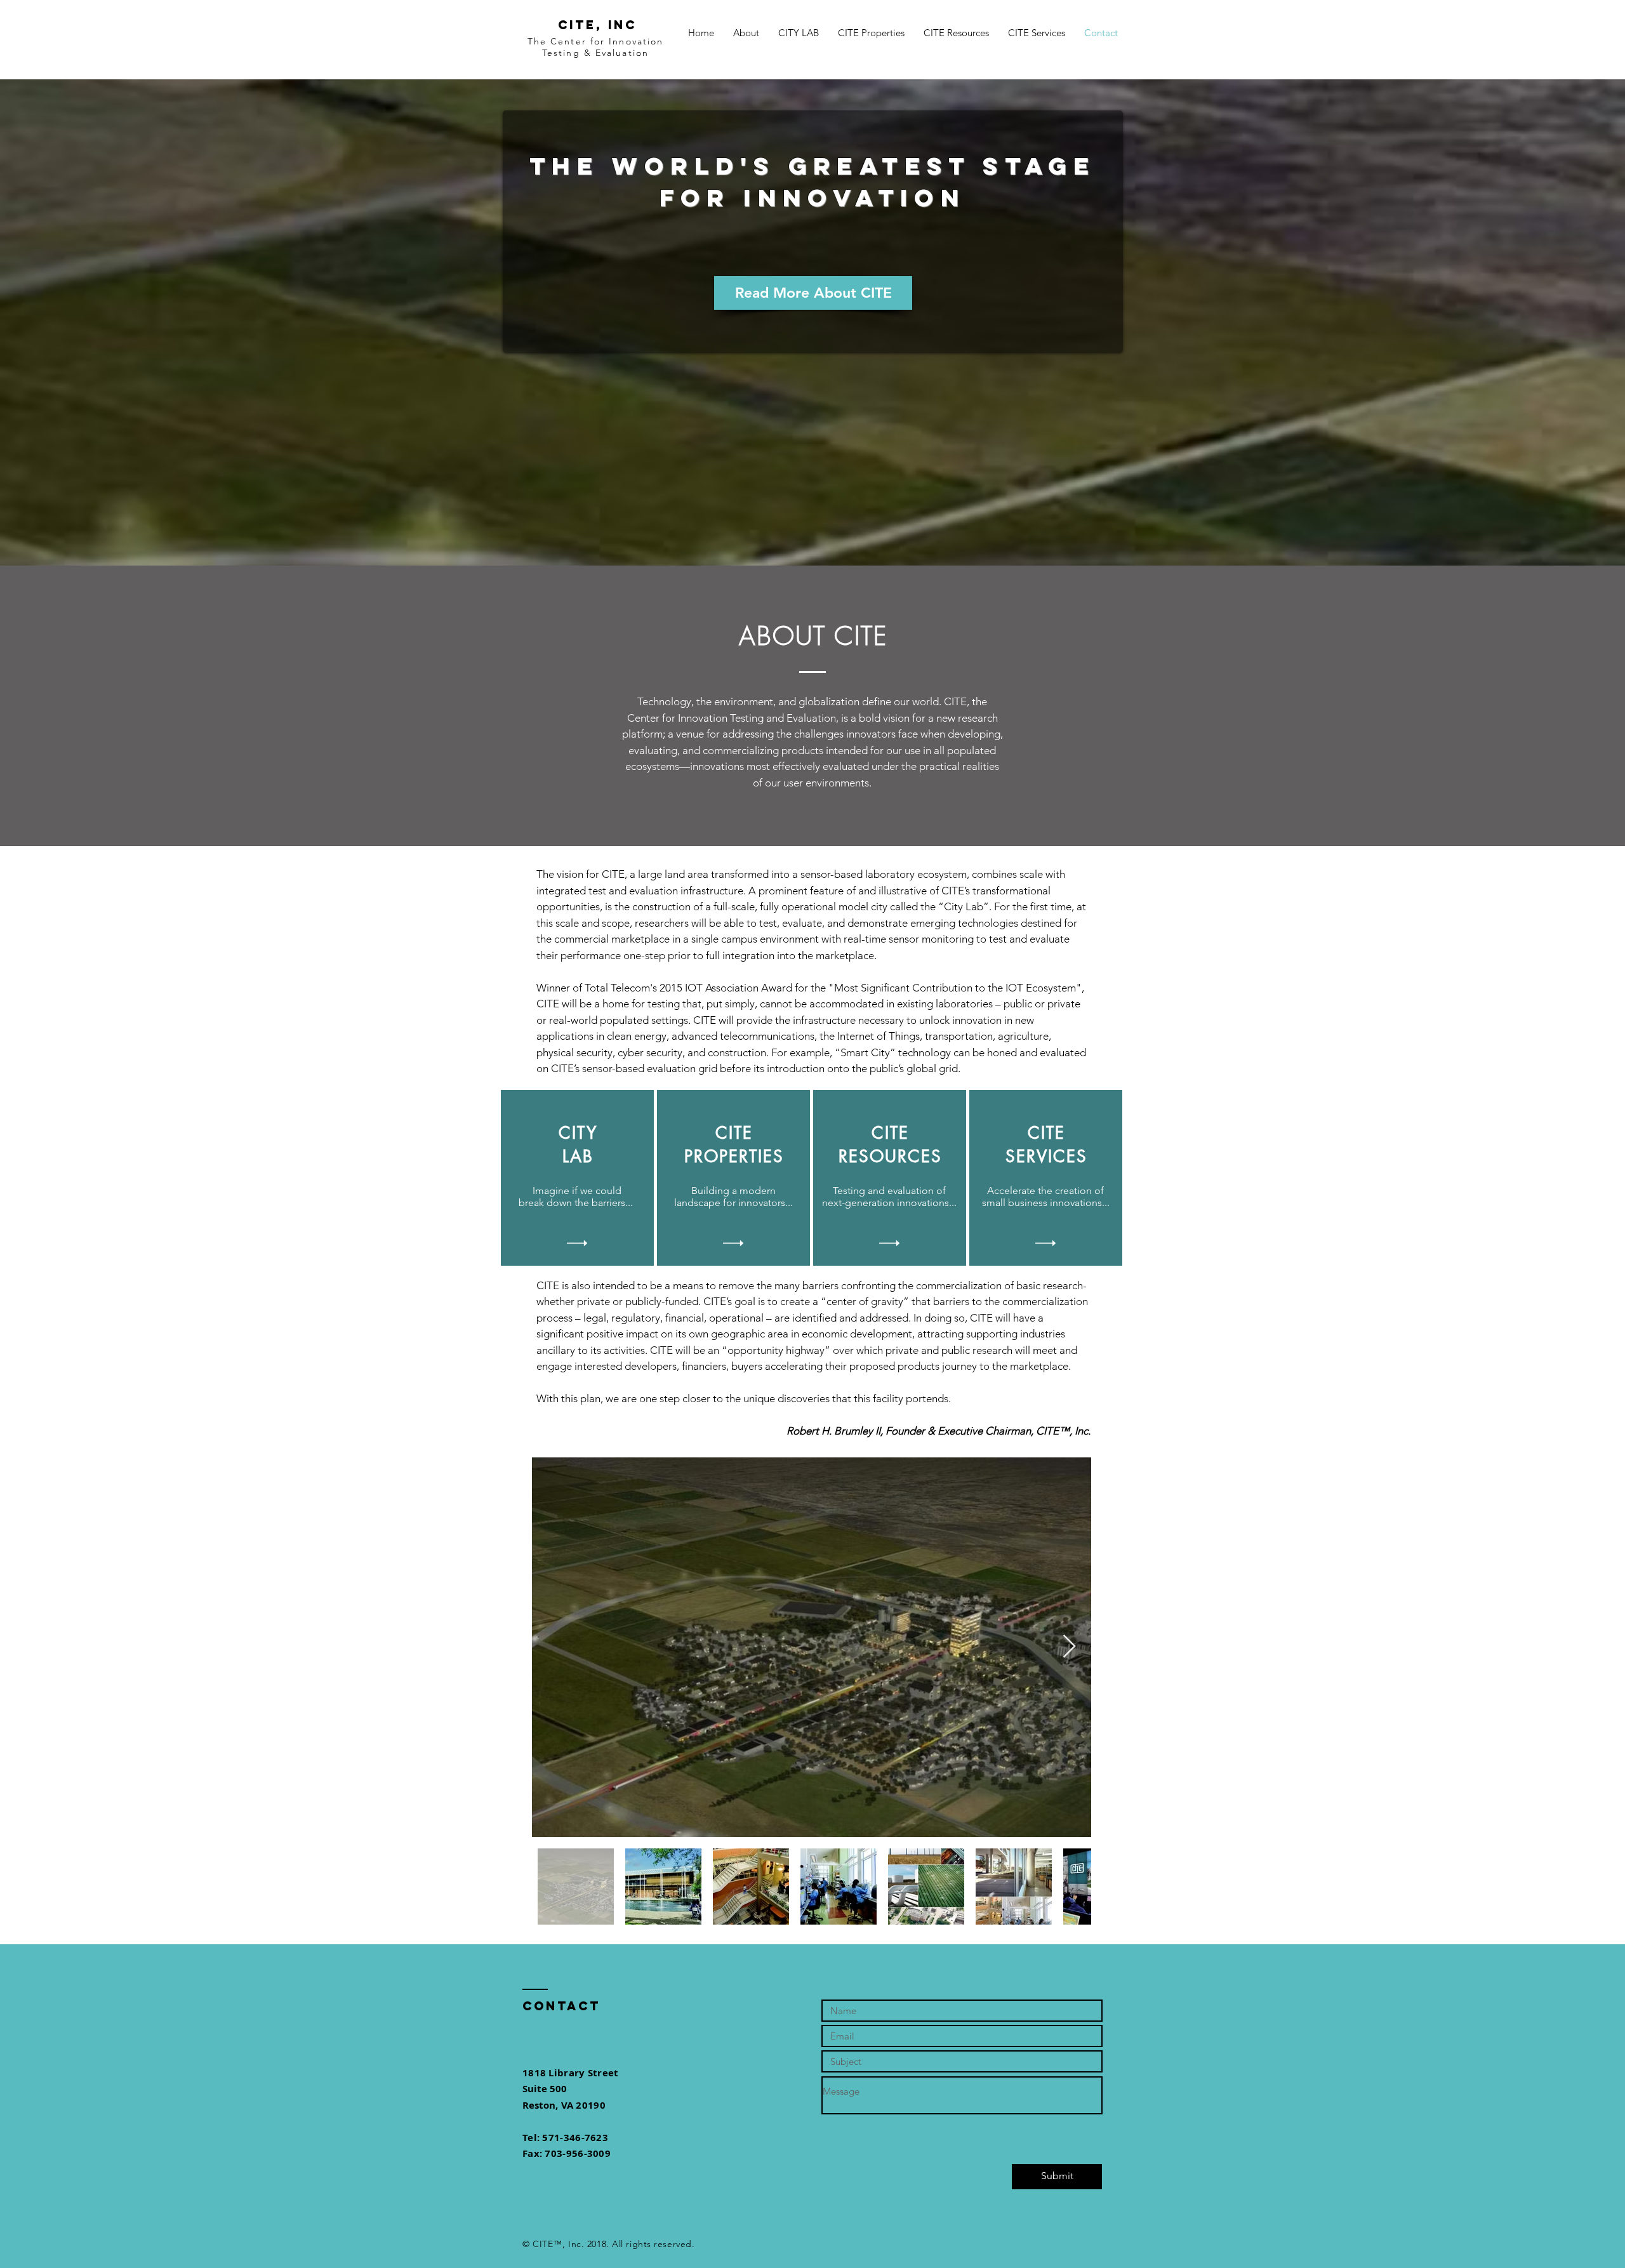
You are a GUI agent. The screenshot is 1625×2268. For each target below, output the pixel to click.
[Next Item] (1069, 1647)
